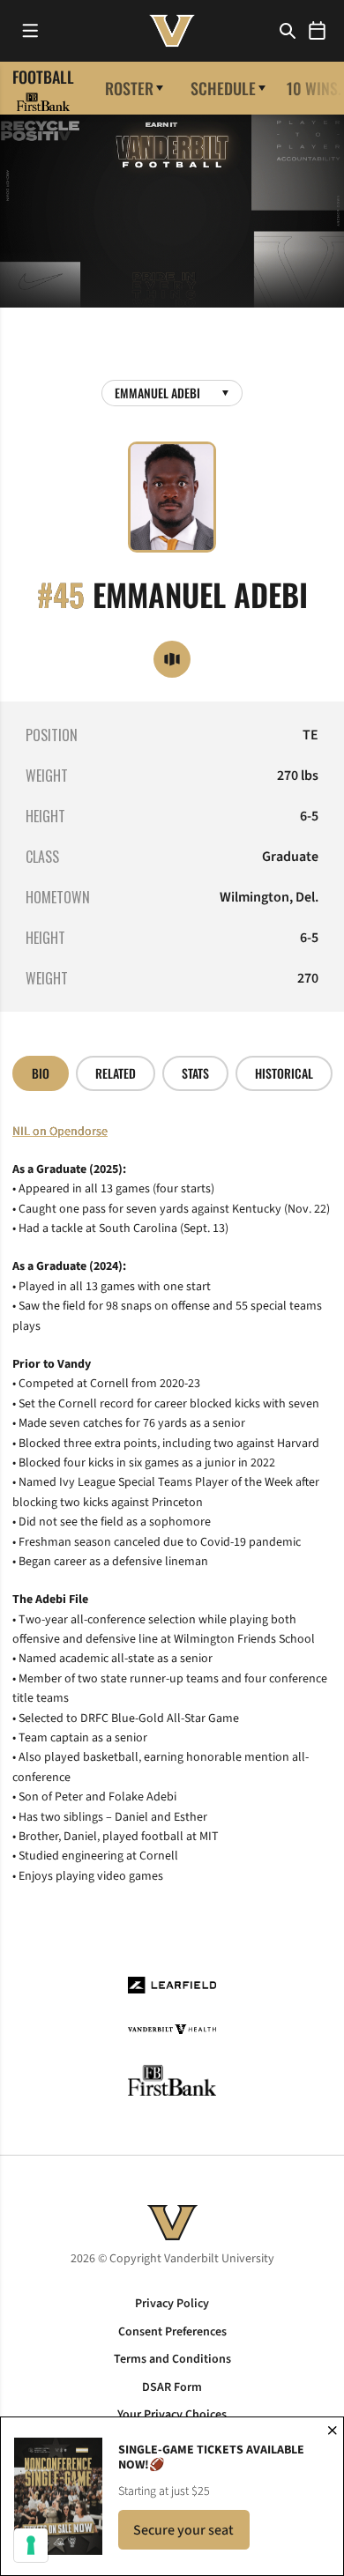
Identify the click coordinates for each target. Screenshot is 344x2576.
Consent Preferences (172, 2332)
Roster (129, 88)
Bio (41, 1073)
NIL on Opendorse (60, 1132)
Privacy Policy (172, 2304)
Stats (195, 1073)
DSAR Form (172, 2387)
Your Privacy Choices (172, 2415)
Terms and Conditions (172, 2359)
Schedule (223, 88)
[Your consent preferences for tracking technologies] (31, 2545)
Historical (284, 1073)
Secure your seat (191, 2535)
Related (116, 1073)
